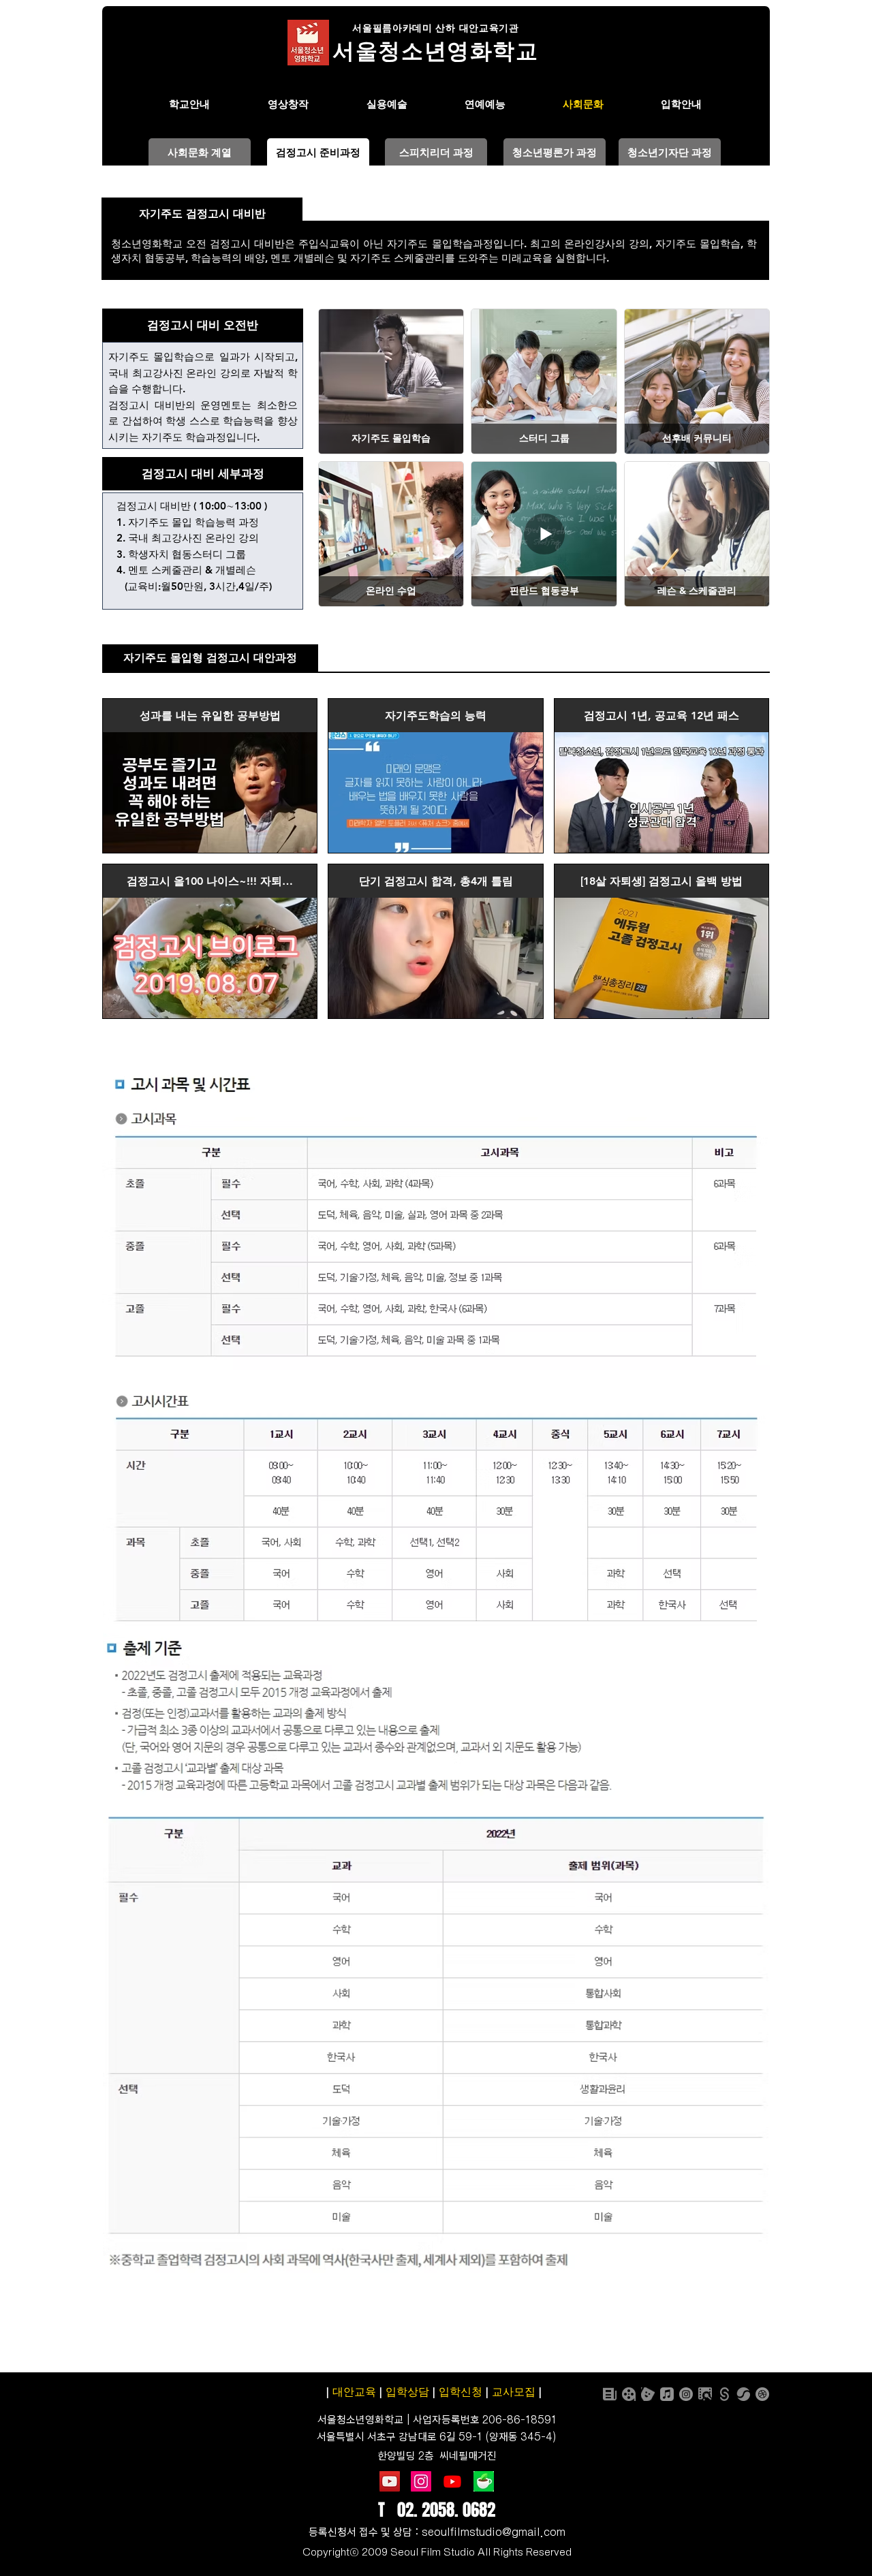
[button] (318, 152)
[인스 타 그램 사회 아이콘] (421, 2481)
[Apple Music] (667, 2394)
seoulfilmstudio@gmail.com (494, 2532)
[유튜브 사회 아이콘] (390, 2481)
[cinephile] (610, 2394)
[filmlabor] (705, 2394)
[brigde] (743, 2394)
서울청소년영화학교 (360, 2420)
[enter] (648, 2394)
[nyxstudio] (629, 2394)
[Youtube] (452, 2481)
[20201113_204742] (484, 2481)
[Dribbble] (762, 2394)
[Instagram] (686, 2394)
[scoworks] (724, 2394)
